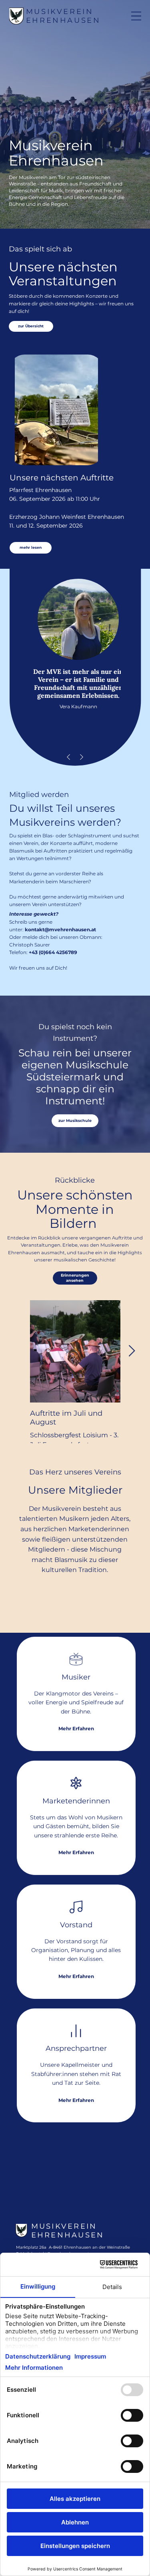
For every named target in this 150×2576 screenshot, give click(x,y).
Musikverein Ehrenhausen (63, 16)
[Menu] (136, 16)
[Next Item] (132, 1352)
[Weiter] (82, 757)
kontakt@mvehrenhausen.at (60, 929)
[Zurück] (68, 757)
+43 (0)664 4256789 (53, 952)
